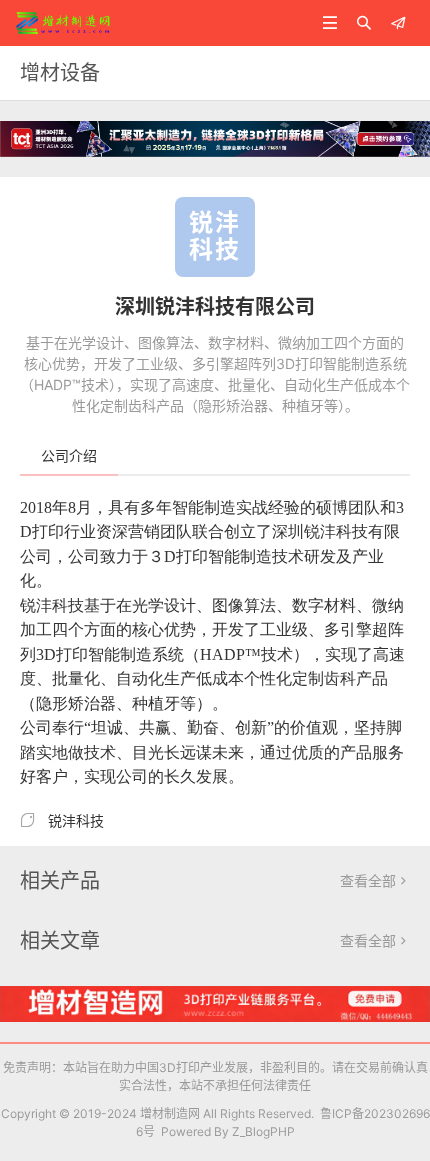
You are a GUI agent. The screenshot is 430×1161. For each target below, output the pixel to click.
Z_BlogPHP (263, 1131)
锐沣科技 (76, 820)
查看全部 (375, 880)
